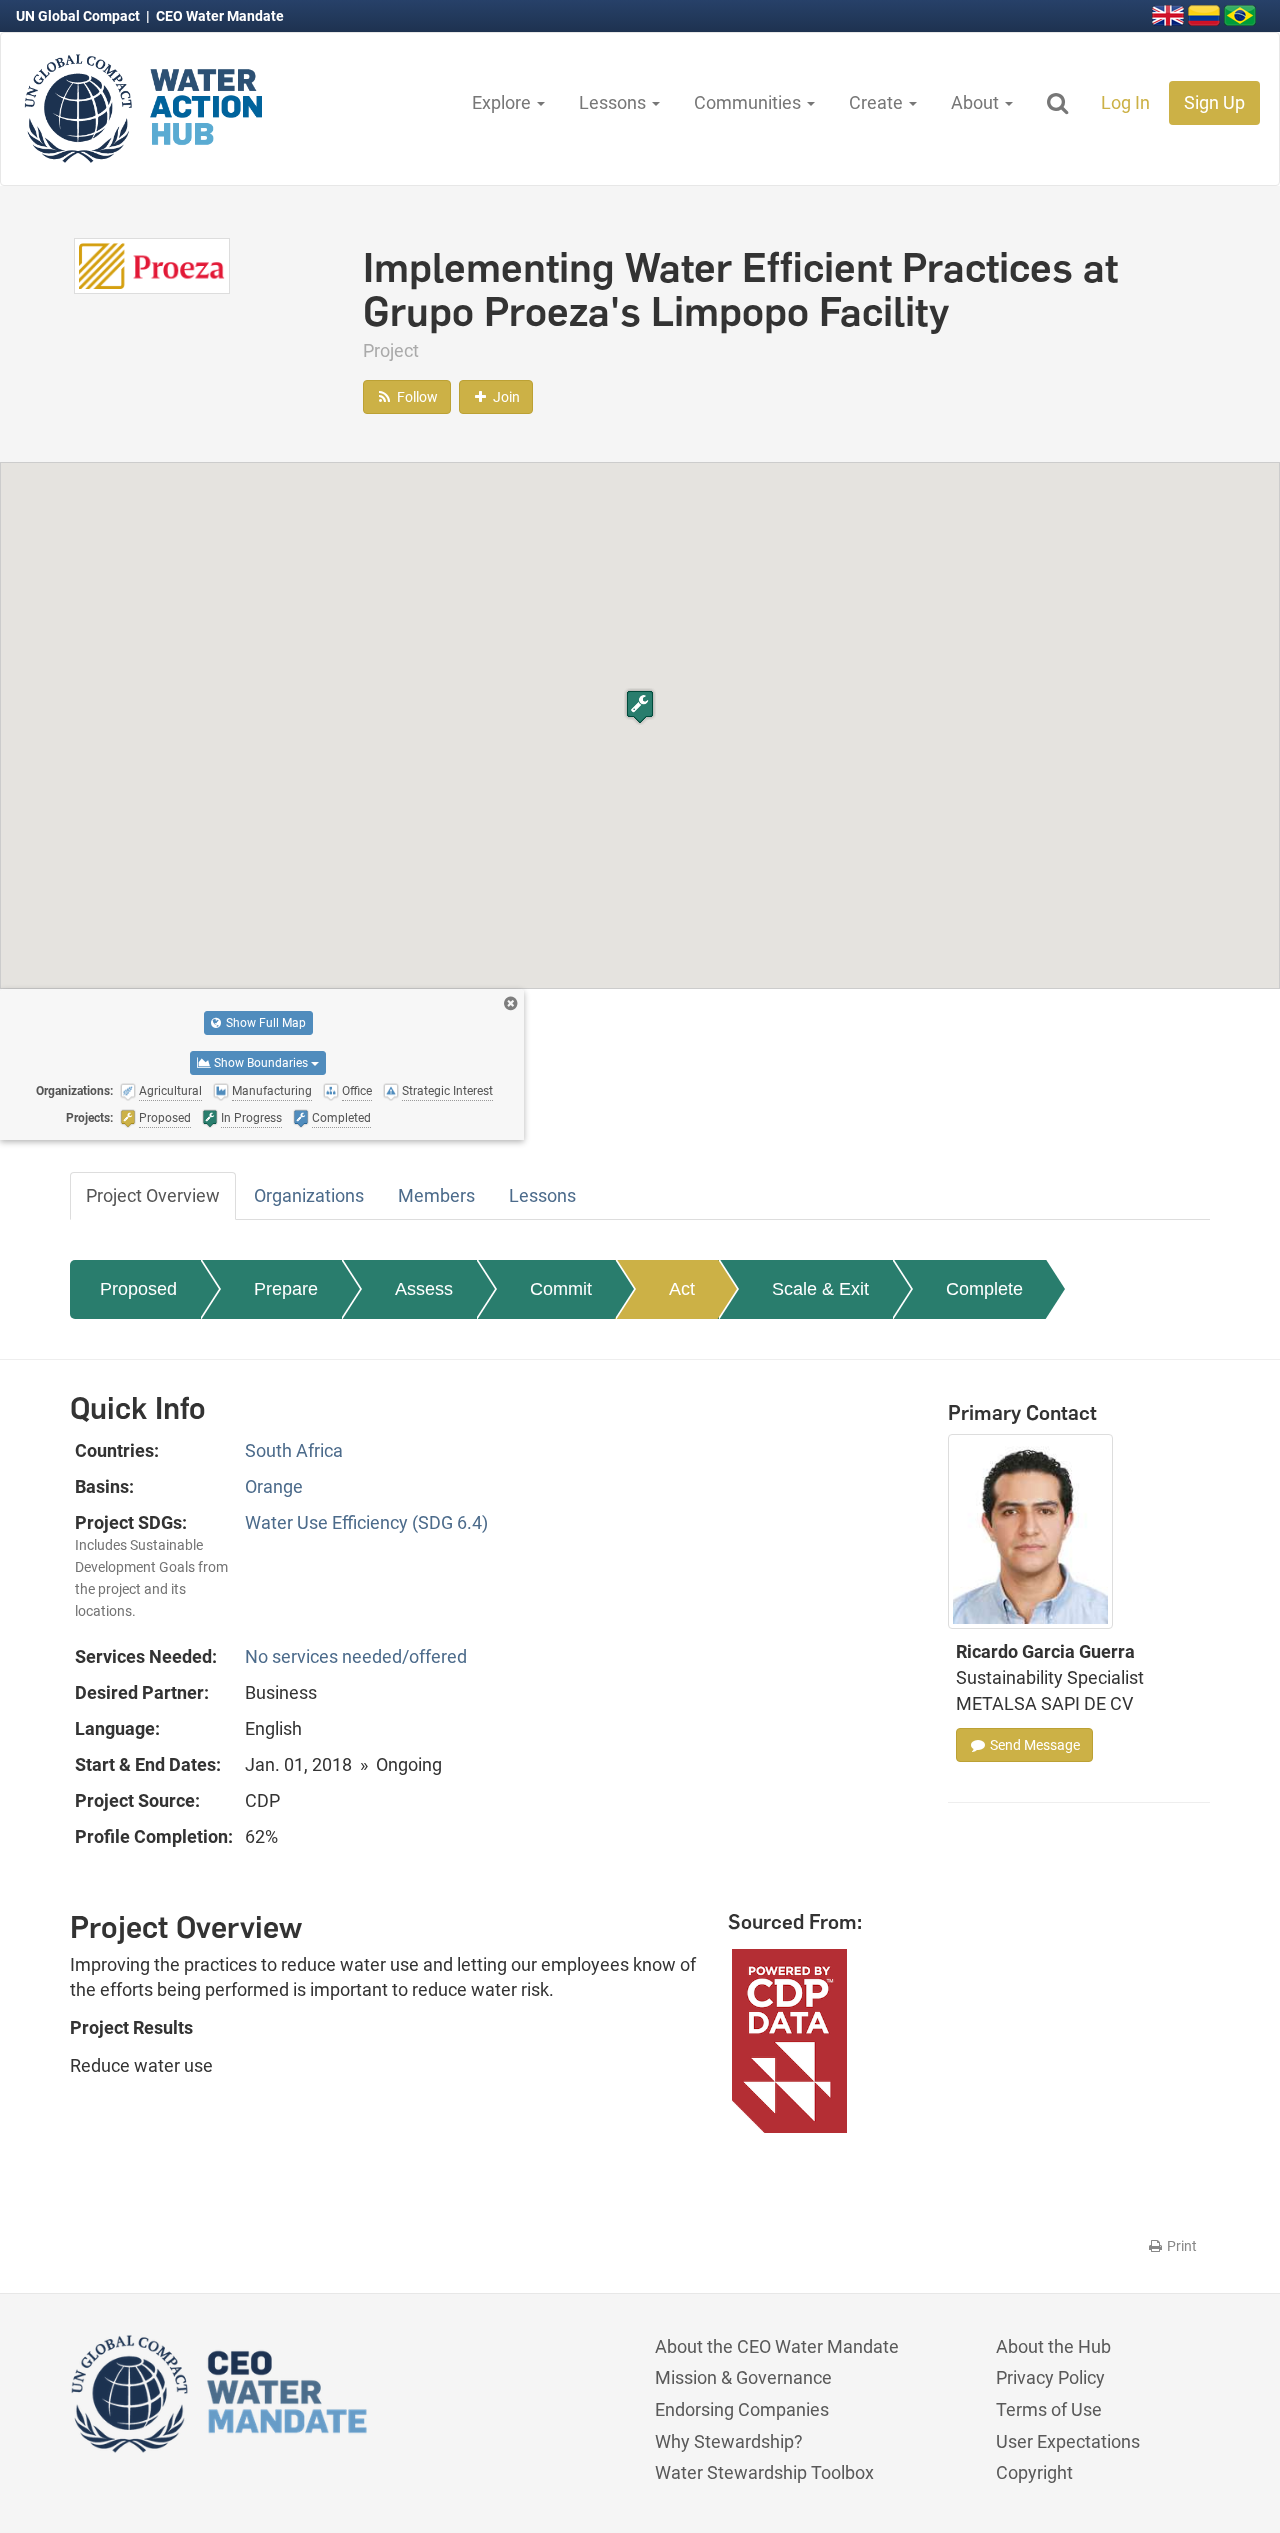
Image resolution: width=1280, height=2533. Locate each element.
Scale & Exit (820, 1289)
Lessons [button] (614, 102)
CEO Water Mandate (220, 16)
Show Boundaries (261, 1063)
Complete (984, 1289)
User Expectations (1068, 2441)
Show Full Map (264, 1023)
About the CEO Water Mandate (777, 2346)
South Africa (294, 1450)
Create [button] (878, 102)
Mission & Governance (743, 2377)
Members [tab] (436, 1195)
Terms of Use (1049, 2409)
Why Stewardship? (729, 2441)
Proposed (138, 1289)
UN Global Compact (79, 16)
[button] (640, 706)
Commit (561, 1289)
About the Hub (1053, 2346)
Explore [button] (503, 102)
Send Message (1033, 1745)
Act (682, 1289)
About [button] (977, 102)
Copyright (1034, 2472)
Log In (1125, 102)
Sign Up (1214, 102)
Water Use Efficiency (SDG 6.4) (366, 1522)
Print (1180, 2246)
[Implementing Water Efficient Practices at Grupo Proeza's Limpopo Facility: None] (152, 264)
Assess (424, 1289)
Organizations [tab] (309, 1195)
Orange (274, 1486)
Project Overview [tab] (153, 1195)
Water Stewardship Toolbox (764, 2472)
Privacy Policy (1050, 2377)
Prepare (286, 1289)
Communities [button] (749, 102)
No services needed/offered (356, 1656)
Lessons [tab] (542, 1195)
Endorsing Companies (742, 2409)
